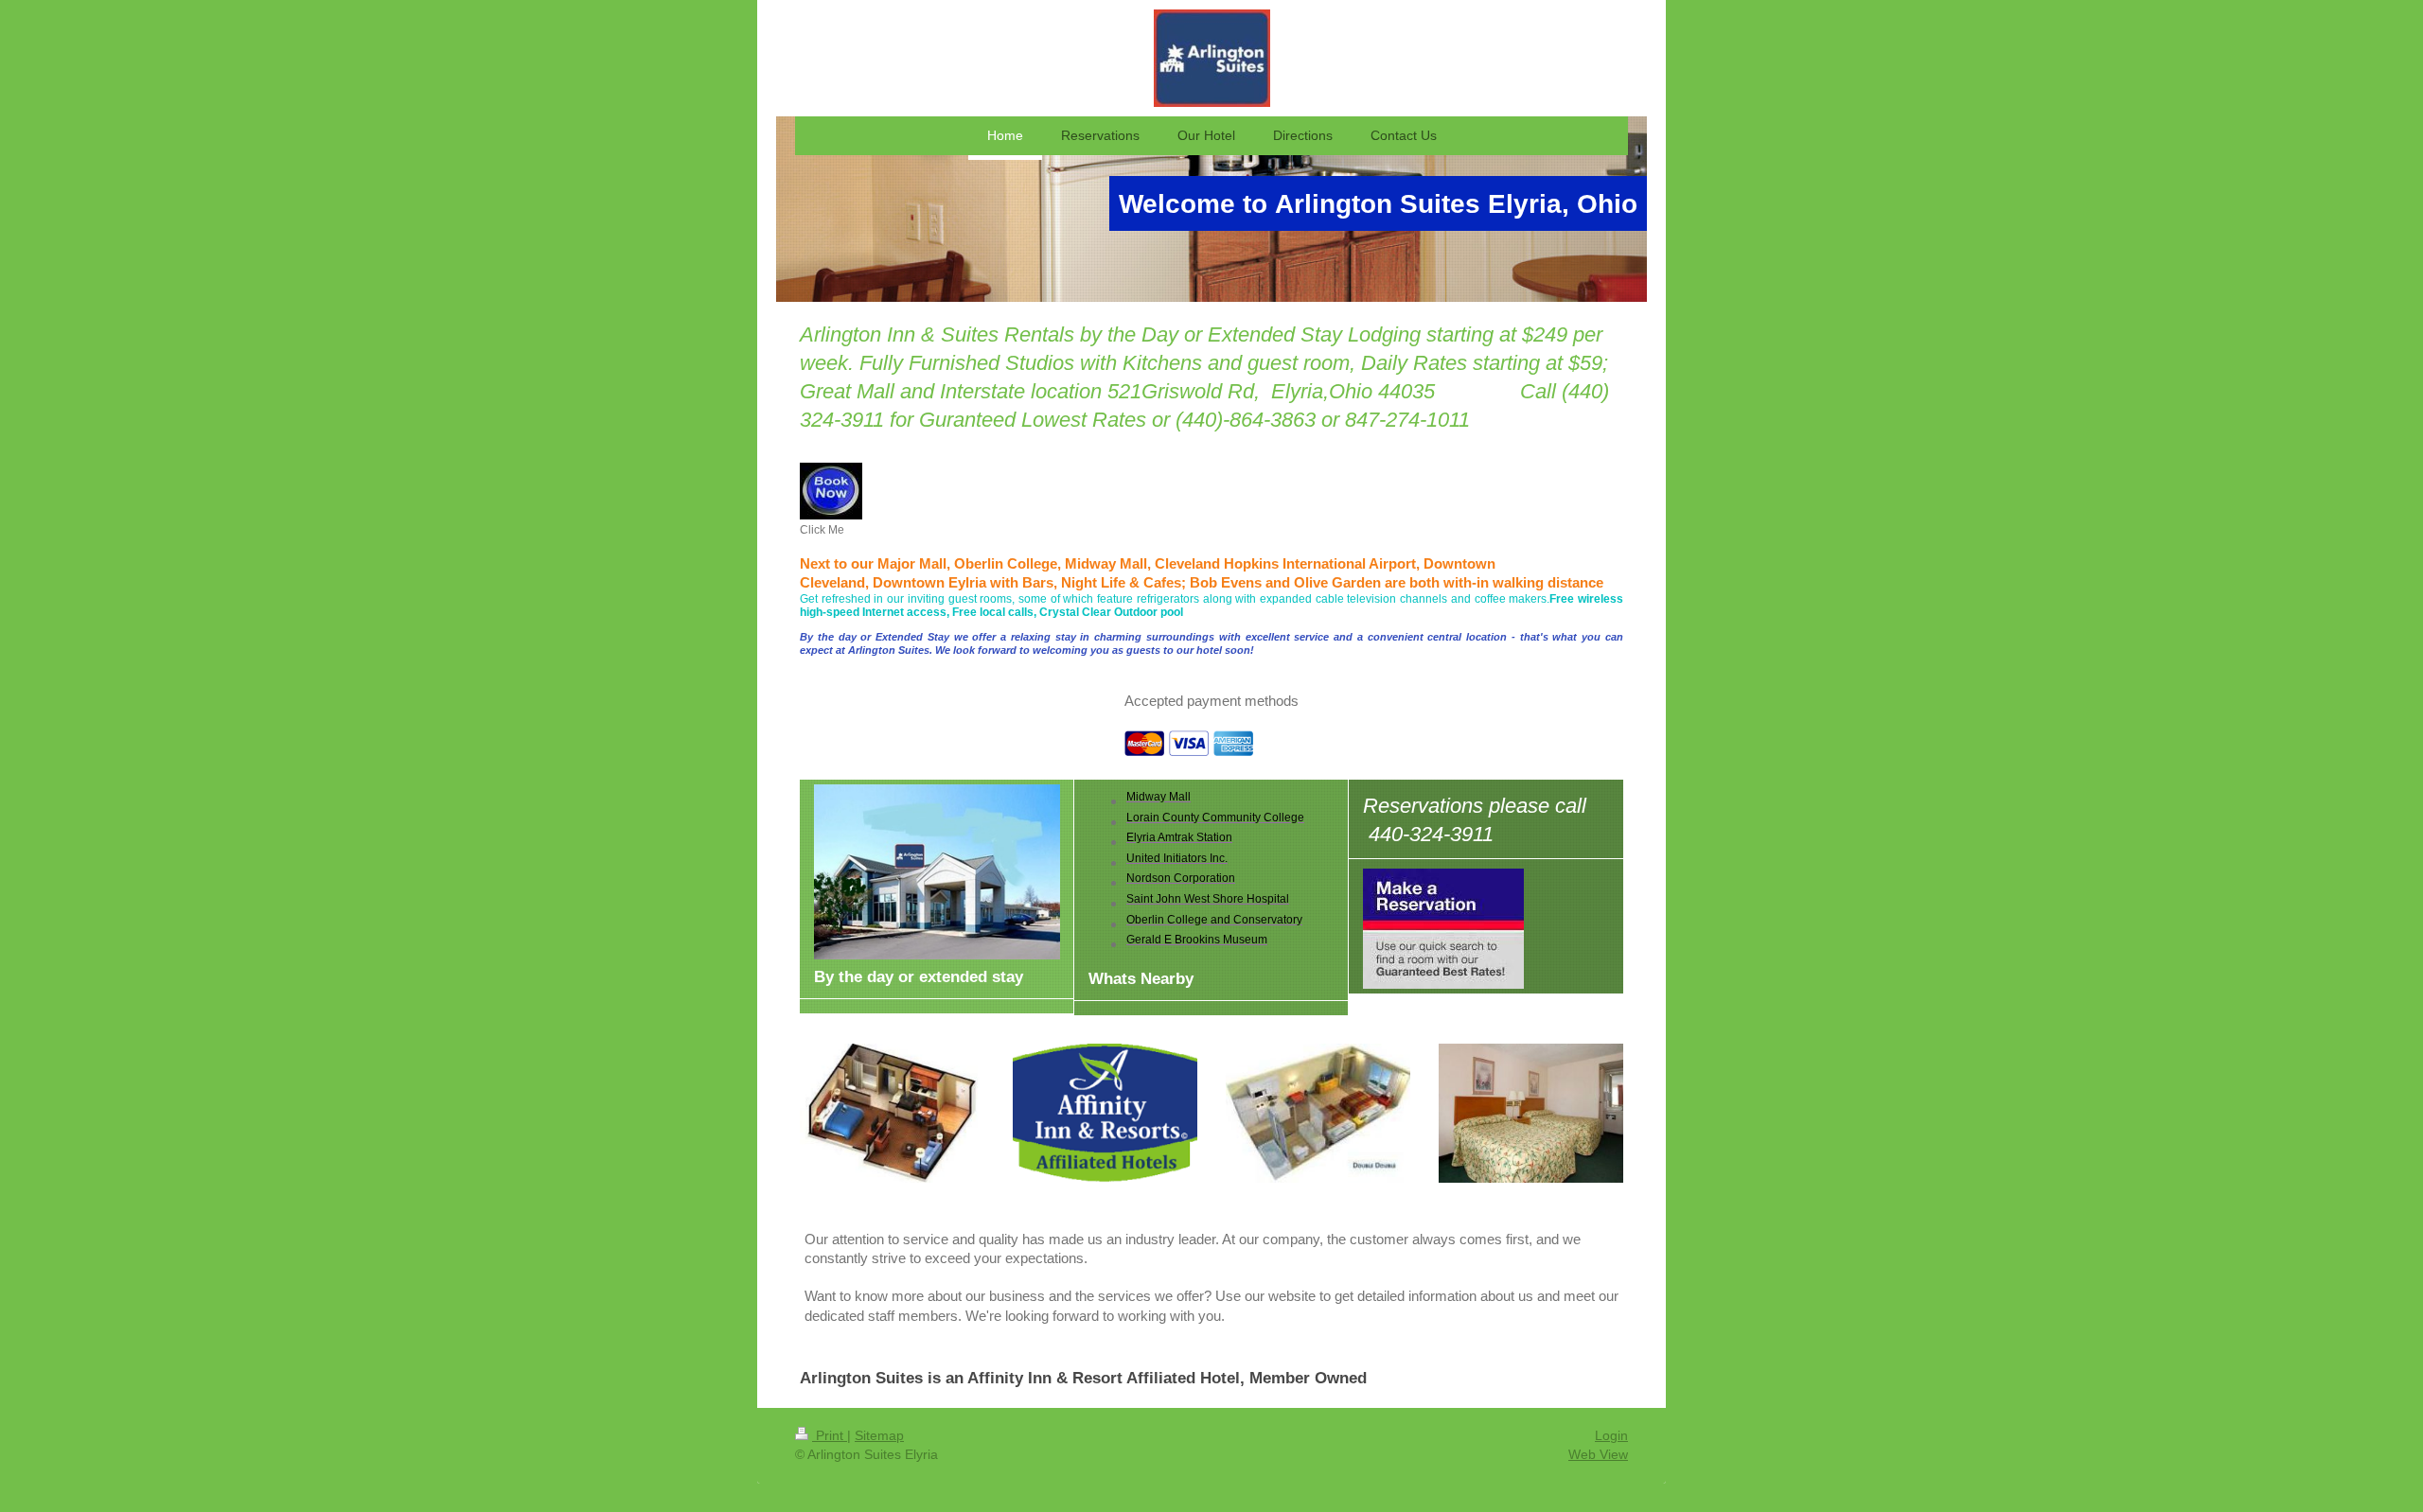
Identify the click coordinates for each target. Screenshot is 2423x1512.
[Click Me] (831, 491)
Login (1611, 1435)
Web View (1598, 1454)
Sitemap (879, 1435)
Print (830, 1435)
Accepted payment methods (1211, 701)
